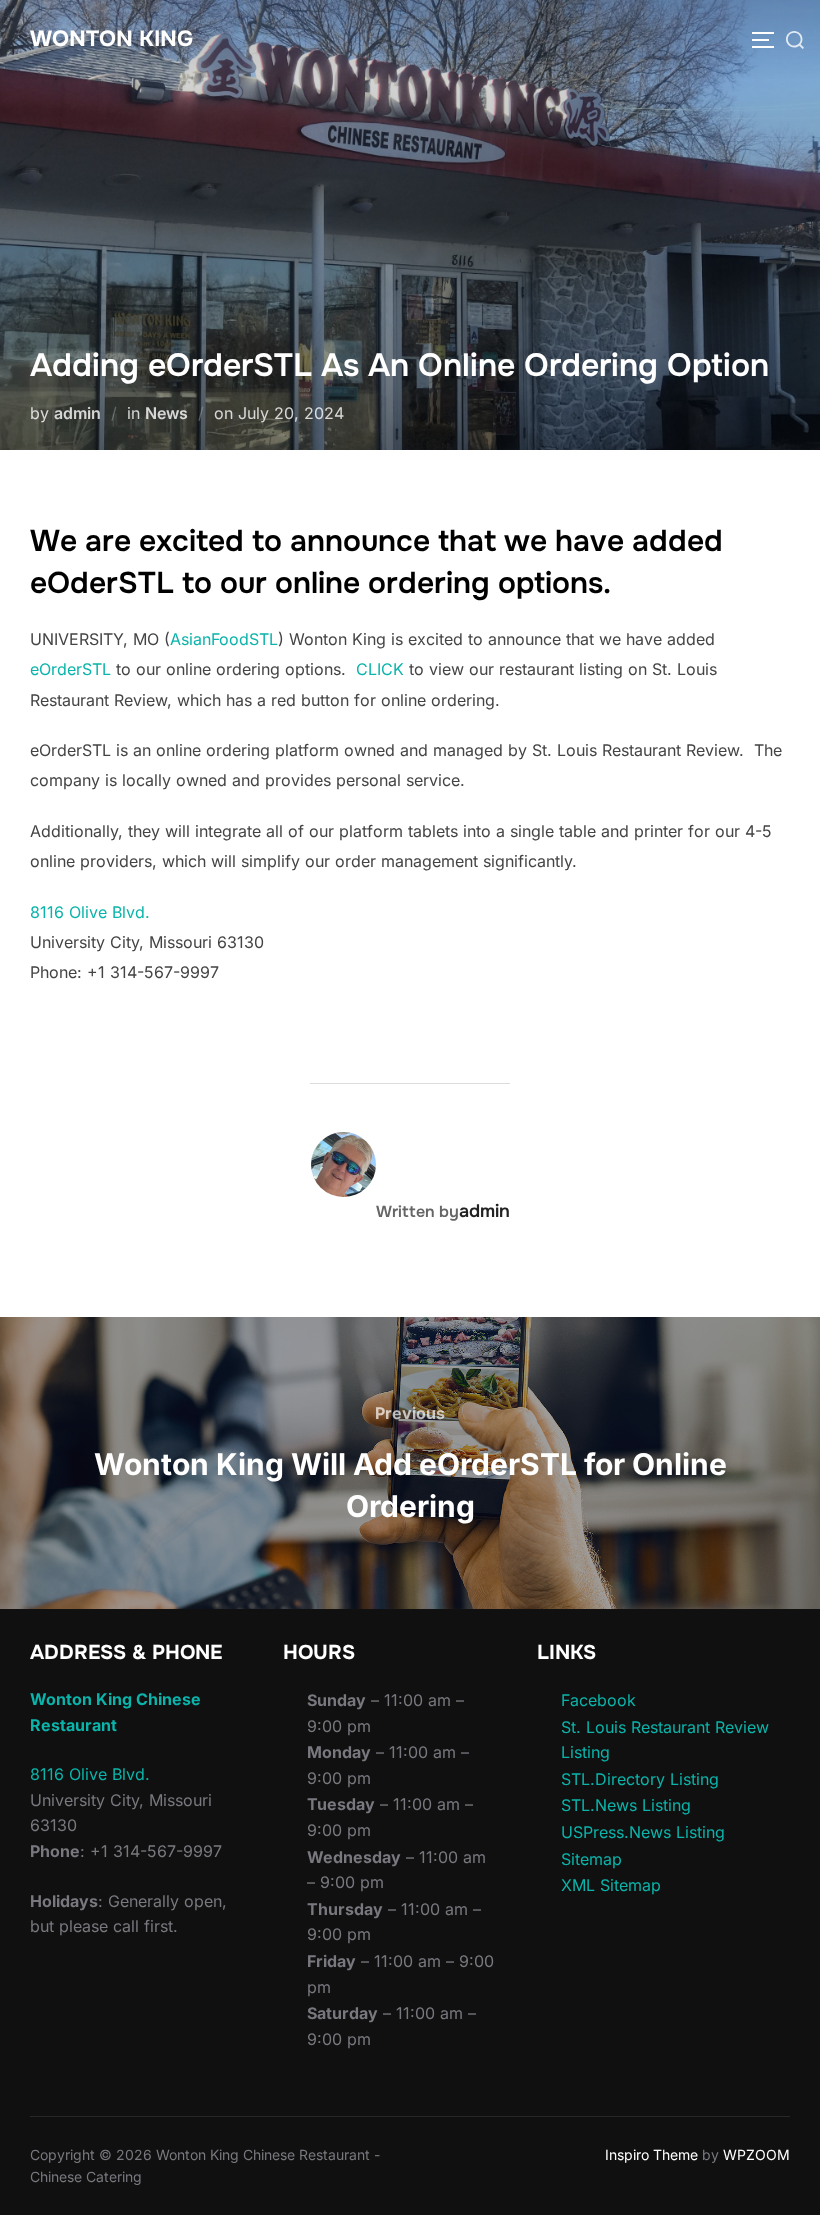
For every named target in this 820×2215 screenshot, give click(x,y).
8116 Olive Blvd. (90, 912)
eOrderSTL (70, 669)
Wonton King (111, 39)
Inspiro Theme (651, 2154)
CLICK (380, 669)
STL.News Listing (626, 1805)
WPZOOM (756, 2154)
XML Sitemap (611, 1885)
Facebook (598, 1700)
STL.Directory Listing (640, 1779)
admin (77, 413)
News (166, 413)
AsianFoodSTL (224, 639)
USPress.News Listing (643, 1832)
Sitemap (591, 1859)
